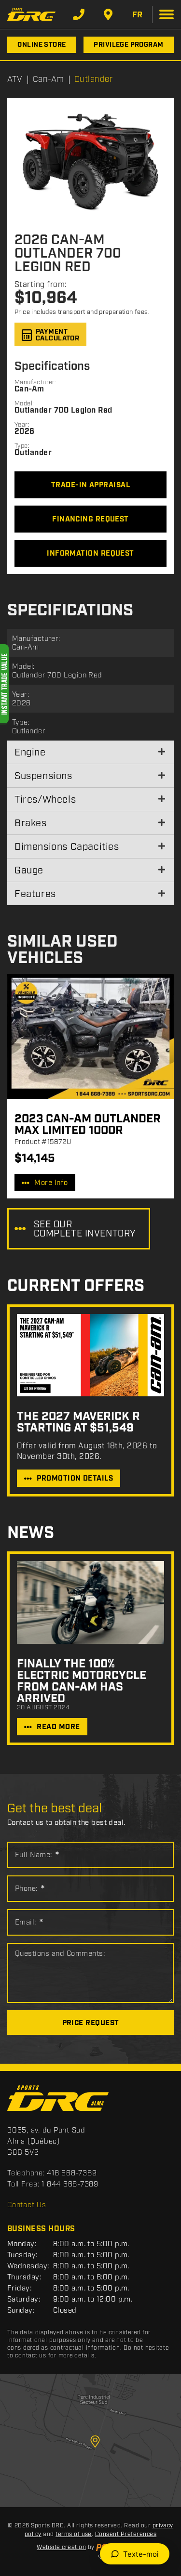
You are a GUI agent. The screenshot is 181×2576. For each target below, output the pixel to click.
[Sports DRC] (31, 14)
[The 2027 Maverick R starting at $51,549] (90, 1355)
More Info (51, 1183)
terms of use (74, 2534)
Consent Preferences (126, 2534)
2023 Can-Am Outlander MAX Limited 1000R (88, 1125)
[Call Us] (79, 14)
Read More (58, 1727)
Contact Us (27, 2205)
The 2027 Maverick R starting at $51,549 (78, 1422)
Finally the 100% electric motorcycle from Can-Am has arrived (82, 1681)
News (31, 1533)
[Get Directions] (108, 14)
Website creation (61, 2547)
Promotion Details (75, 1479)
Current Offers (76, 1286)
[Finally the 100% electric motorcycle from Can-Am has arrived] (90, 1602)
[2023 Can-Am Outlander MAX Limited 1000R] (90, 1036)
